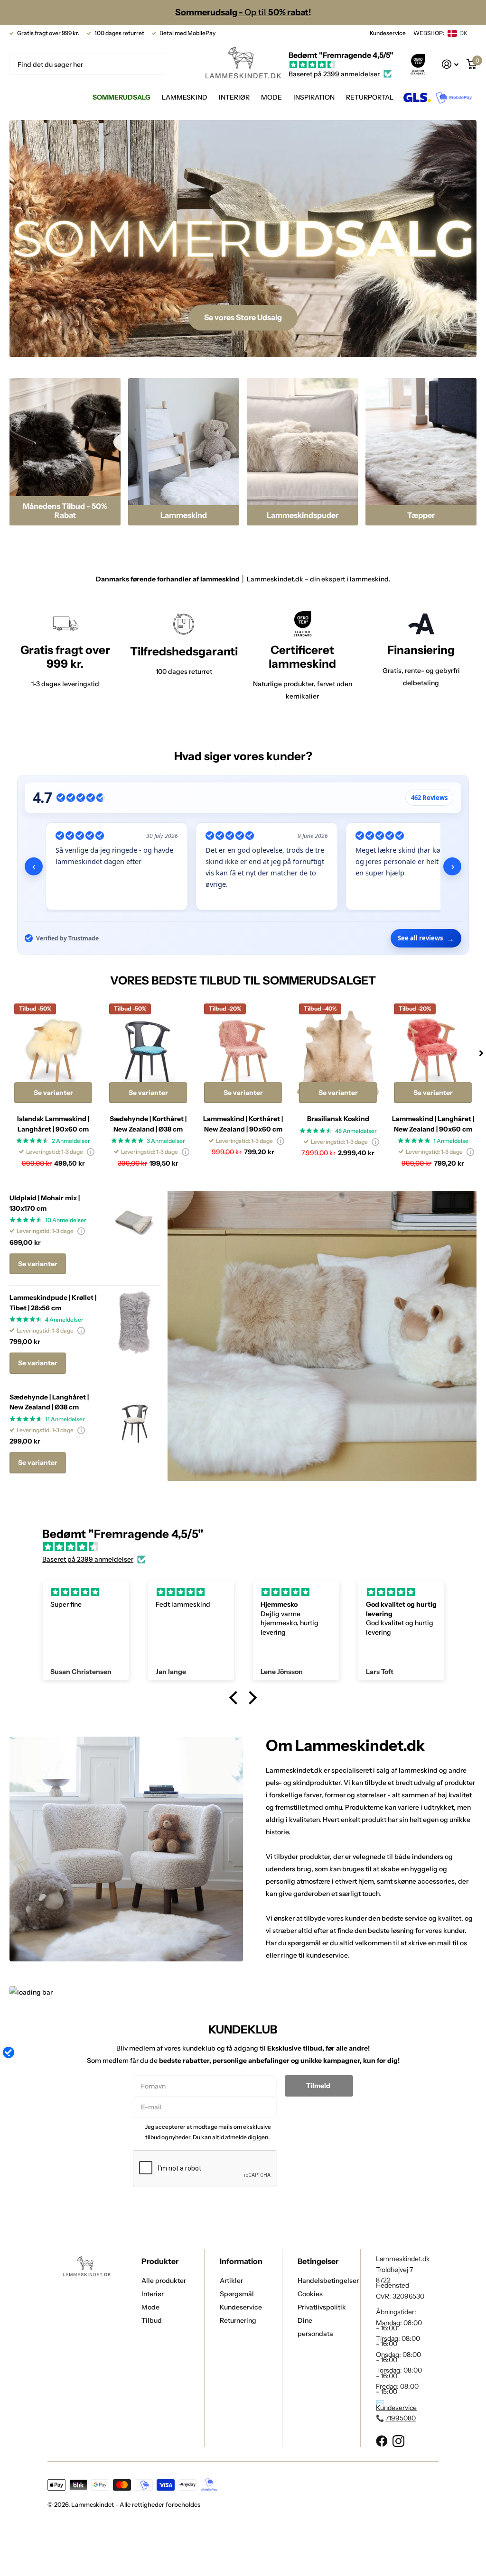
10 (66, 1220)
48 (356, 1131)
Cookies (310, 2294)
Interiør (153, 2294)
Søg (151, 64)
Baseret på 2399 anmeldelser (334, 74)
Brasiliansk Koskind (338, 1119)
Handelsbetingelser (328, 2281)
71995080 (401, 2418)
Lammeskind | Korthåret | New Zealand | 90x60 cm (243, 1124)
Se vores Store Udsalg (243, 317)
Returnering (238, 2320)
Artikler (231, 2281)
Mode (150, 2307)
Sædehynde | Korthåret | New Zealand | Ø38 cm (148, 1124)
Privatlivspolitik (322, 2307)
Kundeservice (388, 33)
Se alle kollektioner (185, 98)
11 (65, 1419)
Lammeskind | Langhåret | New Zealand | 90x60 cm (433, 1124)
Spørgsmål (237, 2294)
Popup (91, 1152)
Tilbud (152, 2320)
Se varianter (53, 1093)
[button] (481, 1053)
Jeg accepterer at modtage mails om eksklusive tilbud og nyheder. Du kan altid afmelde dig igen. (208, 2132)
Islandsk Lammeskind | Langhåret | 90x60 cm (53, 1124)
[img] (341, 65)
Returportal (370, 97)
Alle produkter (164, 2281)
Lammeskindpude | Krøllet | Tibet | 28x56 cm (53, 1302)
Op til (243, 12)
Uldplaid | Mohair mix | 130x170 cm (45, 1203)
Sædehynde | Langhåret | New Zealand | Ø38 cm (49, 1402)
